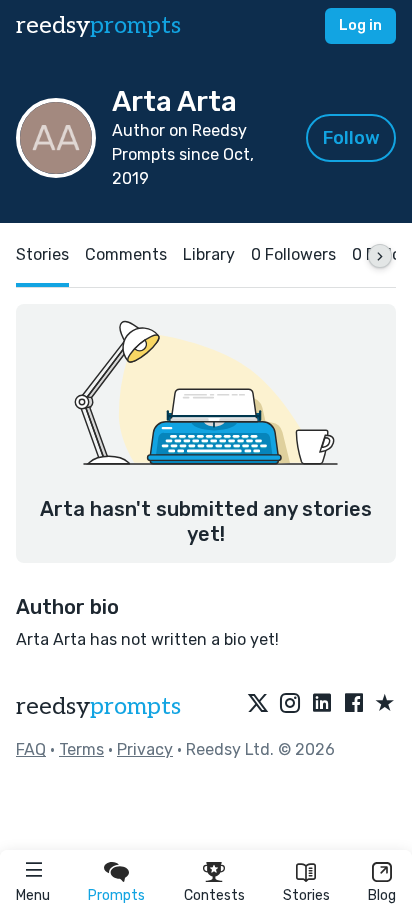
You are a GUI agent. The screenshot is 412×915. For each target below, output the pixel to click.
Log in (360, 25)
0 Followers (293, 254)
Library (209, 254)
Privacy (145, 749)
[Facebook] (354, 704)
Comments (126, 254)
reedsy (98, 25)
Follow (351, 138)
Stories (306, 895)
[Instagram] (290, 704)
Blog (382, 895)
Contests (214, 895)
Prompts (116, 895)
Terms (81, 749)
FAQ (31, 749)
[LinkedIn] (322, 704)
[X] (258, 704)
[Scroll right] (380, 256)
